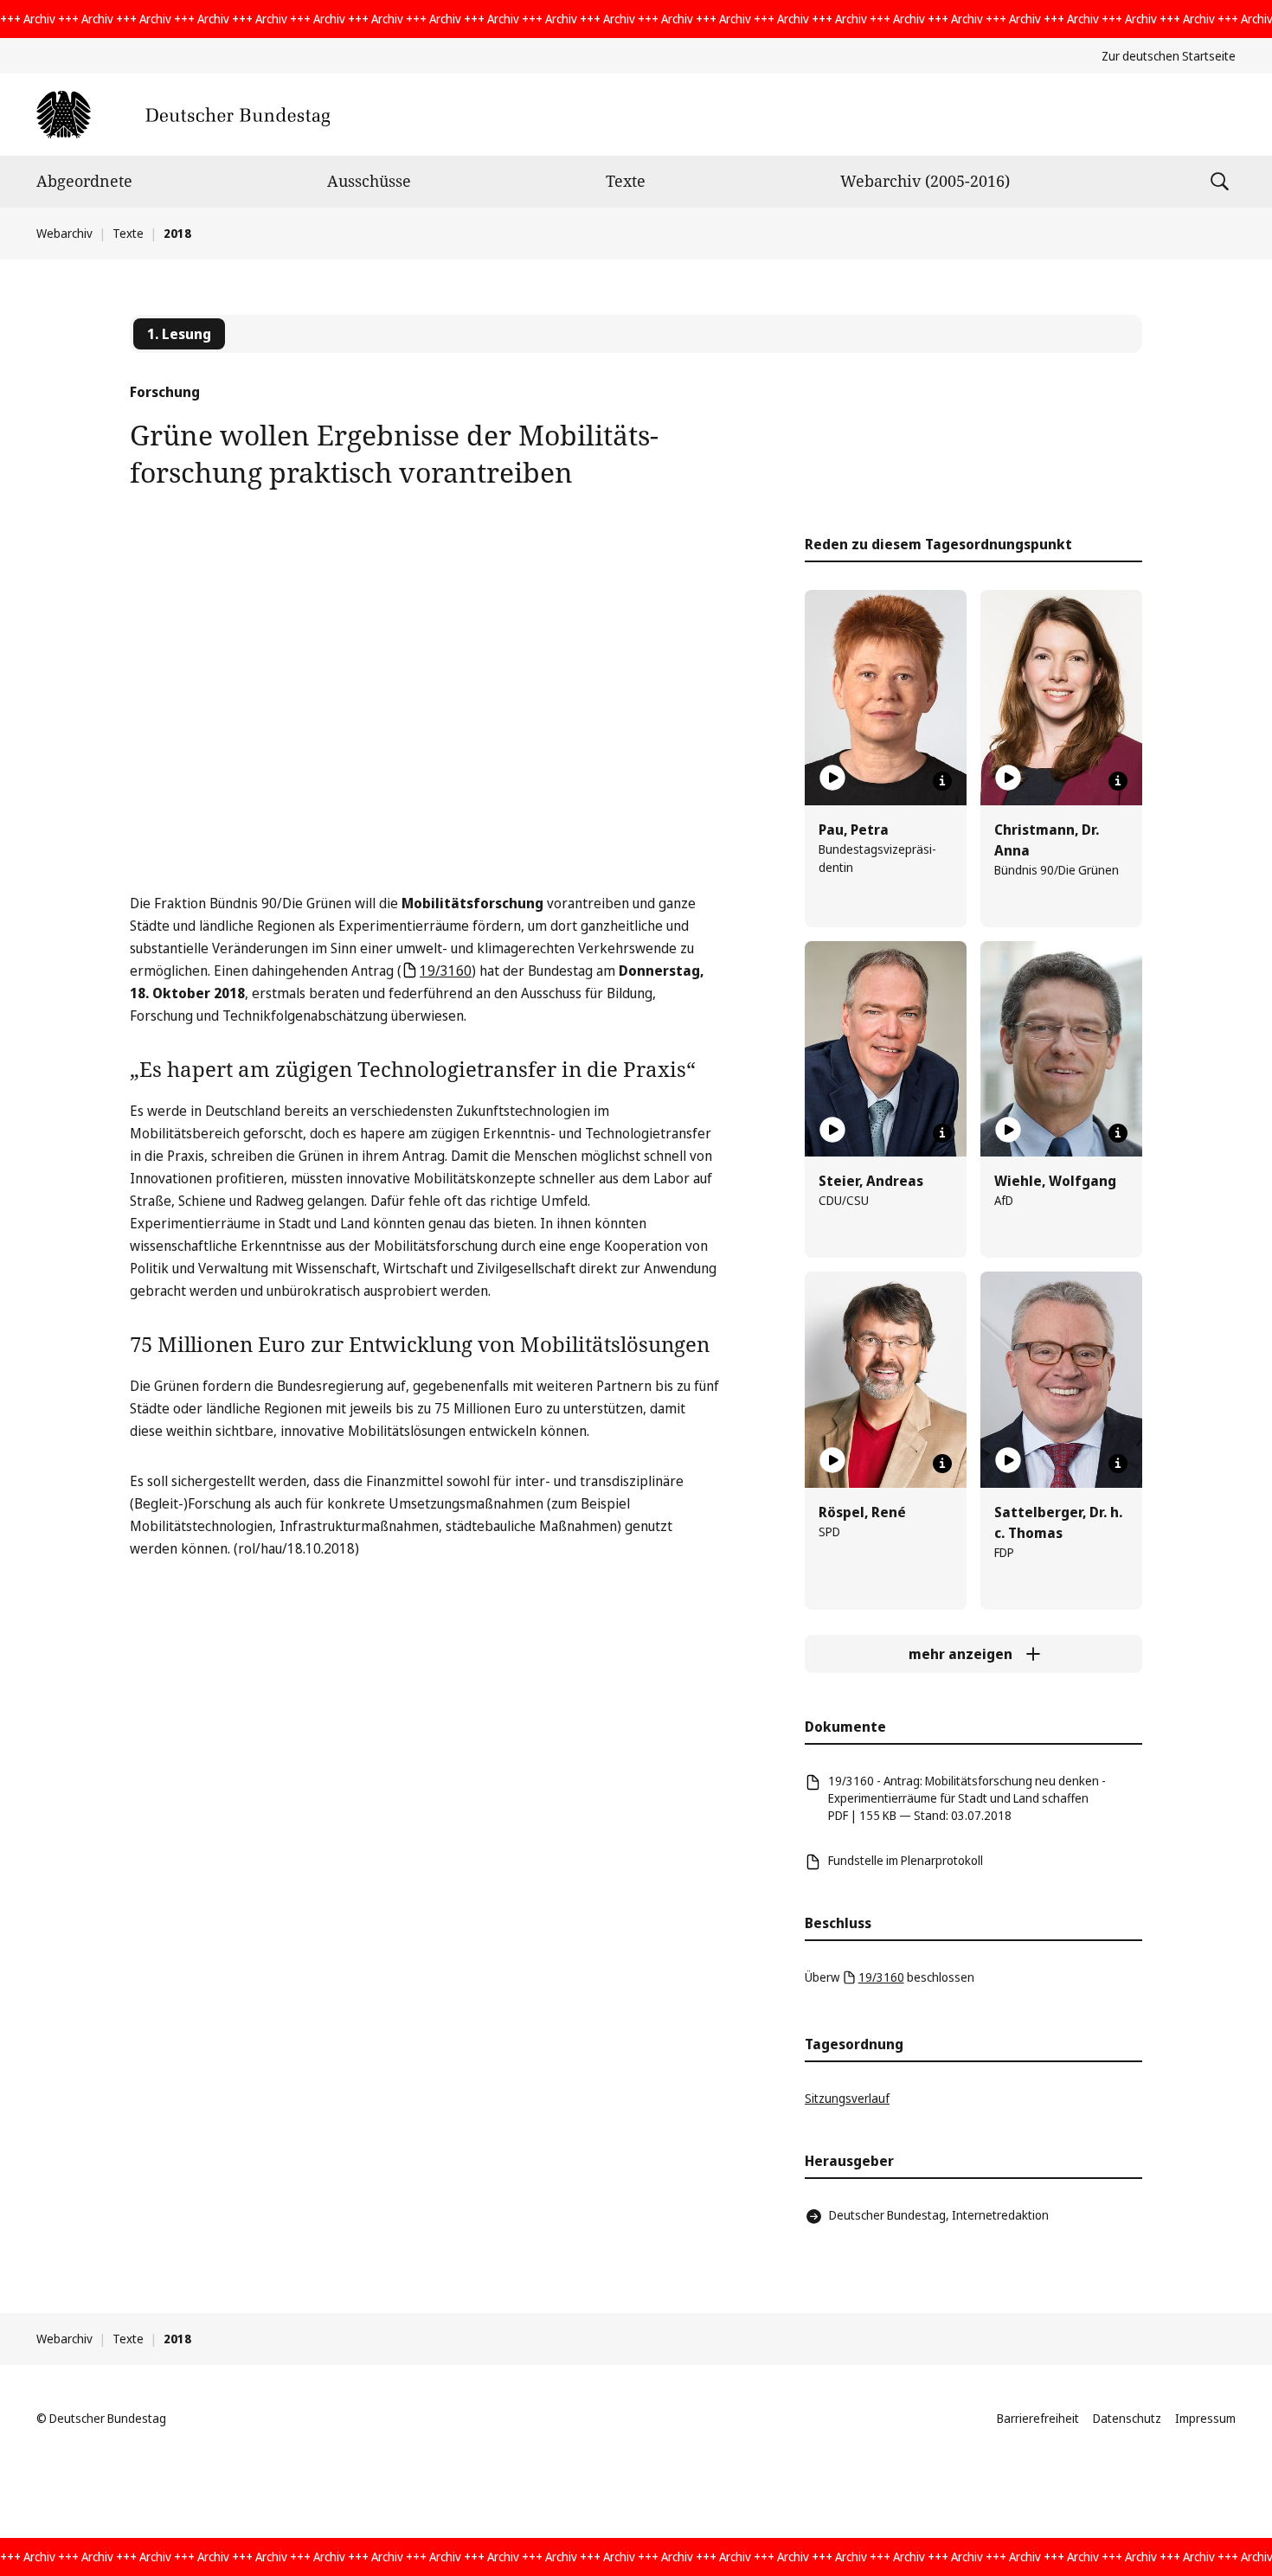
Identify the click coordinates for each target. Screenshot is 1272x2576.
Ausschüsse (369, 181)
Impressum (1205, 2418)
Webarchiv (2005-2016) (925, 181)
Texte (626, 181)
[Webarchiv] (183, 115)
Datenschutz (1127, 2418)
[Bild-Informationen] (942, 781)
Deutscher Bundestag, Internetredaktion (939, 2215)
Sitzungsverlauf (847, 2098)
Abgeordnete (84, 181)
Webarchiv (64, 233)
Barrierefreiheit (1038, 2418)
